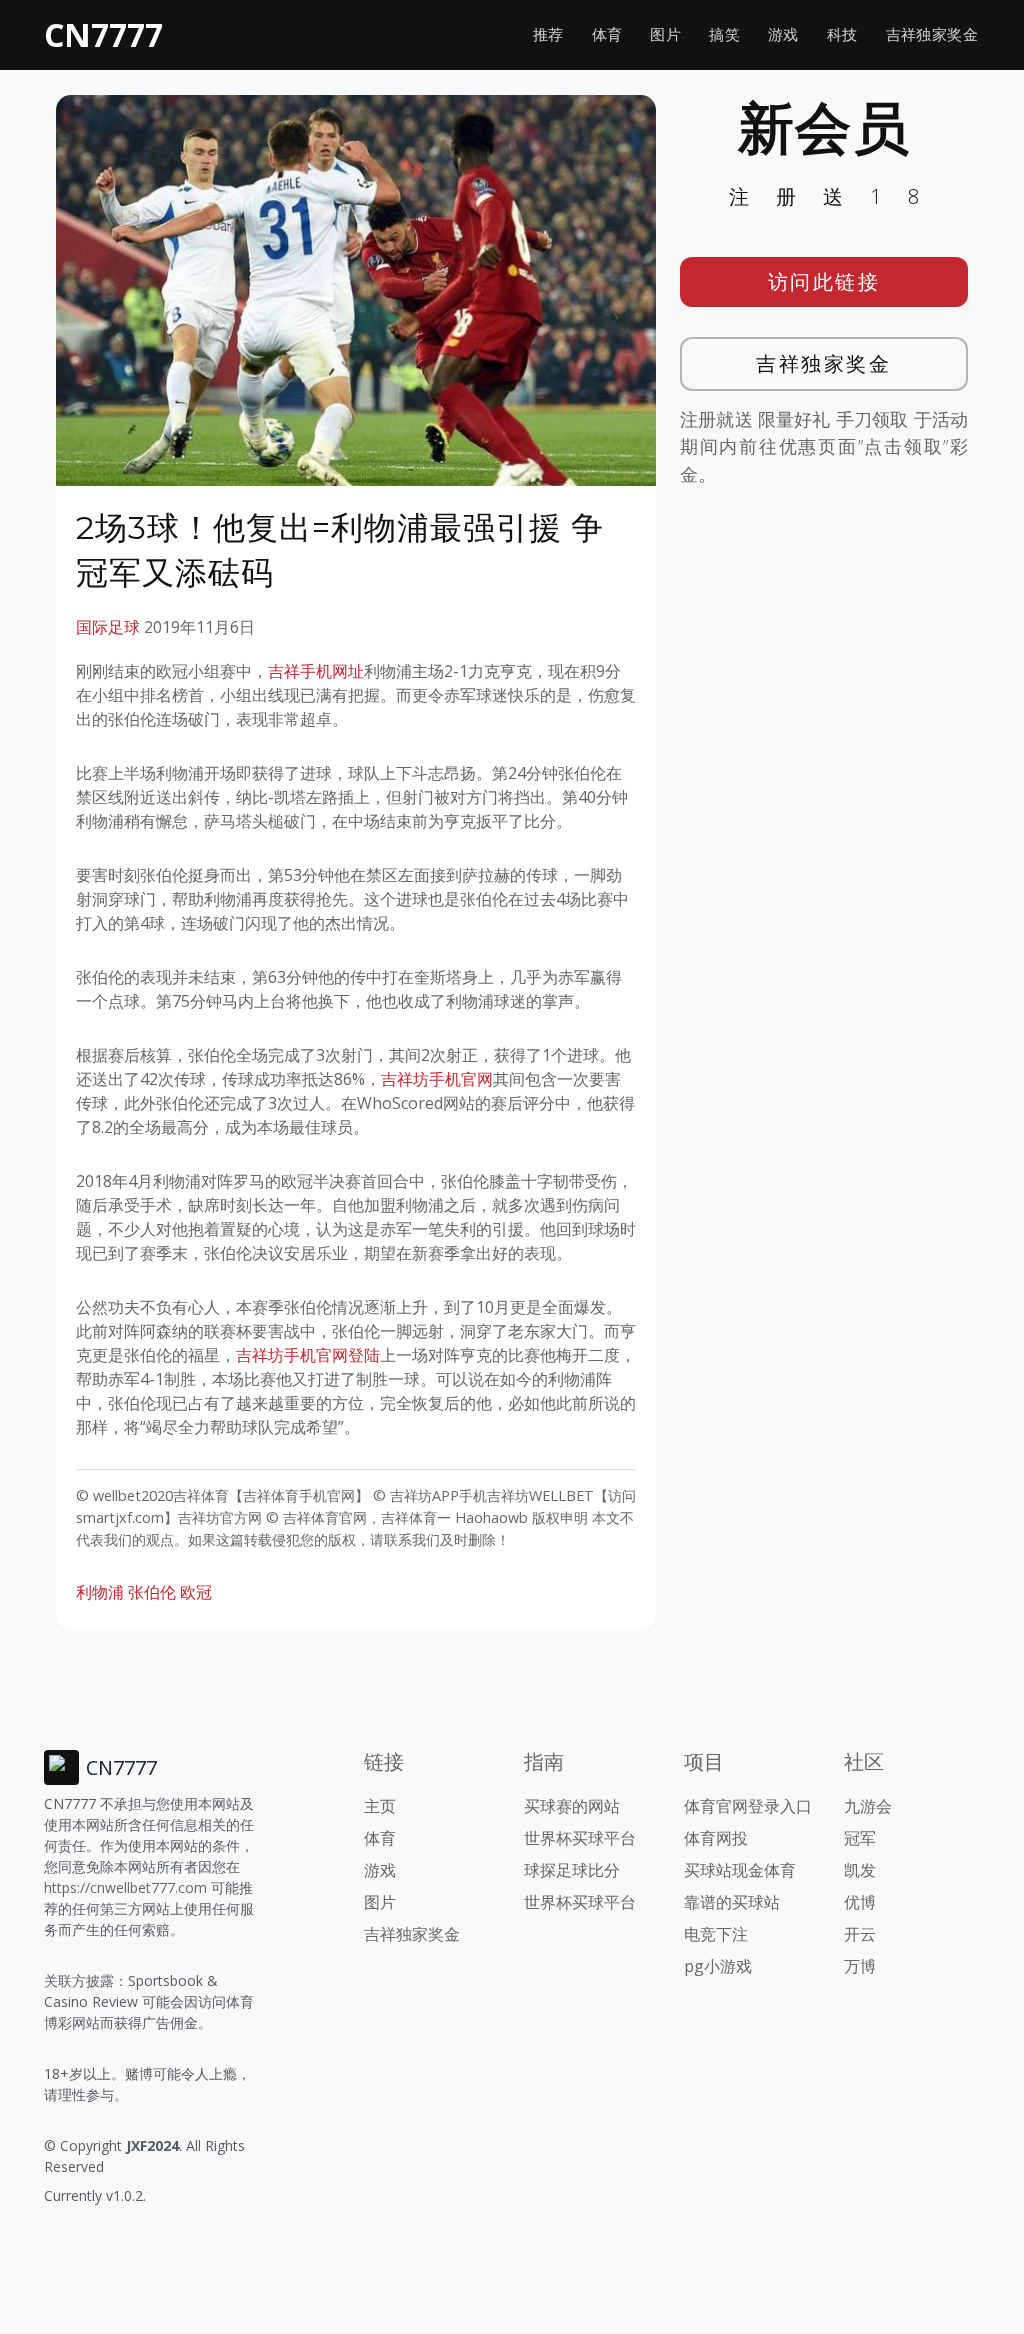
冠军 (860, 1838)
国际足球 (108, 627)
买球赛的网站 (572, 1806)
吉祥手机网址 (316, 671)
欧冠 (196, 1592)
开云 (860, 1934)
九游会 (868, 1806)
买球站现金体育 (740, 1870)
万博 (860, 1966)
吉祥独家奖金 (932, 34)
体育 (607, 34)
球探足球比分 (572, 1870)
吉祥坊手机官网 (437, 1079)
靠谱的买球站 (732, 1902)
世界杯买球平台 (580, 1838)
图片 (665, 34)
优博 (860, 1902)
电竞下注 (716, 1934)
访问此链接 (824, 281)
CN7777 (103, 34)
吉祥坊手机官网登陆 (308, 1355)
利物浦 (100, 1592)
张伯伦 (152, 1592)
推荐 (548, 34)
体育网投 (716, 1838)
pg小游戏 (718, 1966)
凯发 (860, 1870)
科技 (842, 34)
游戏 (783, 34)
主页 (380, 1806)
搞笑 (724, 34)
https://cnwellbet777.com (125, 1887)
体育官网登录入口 (748, 1806)
